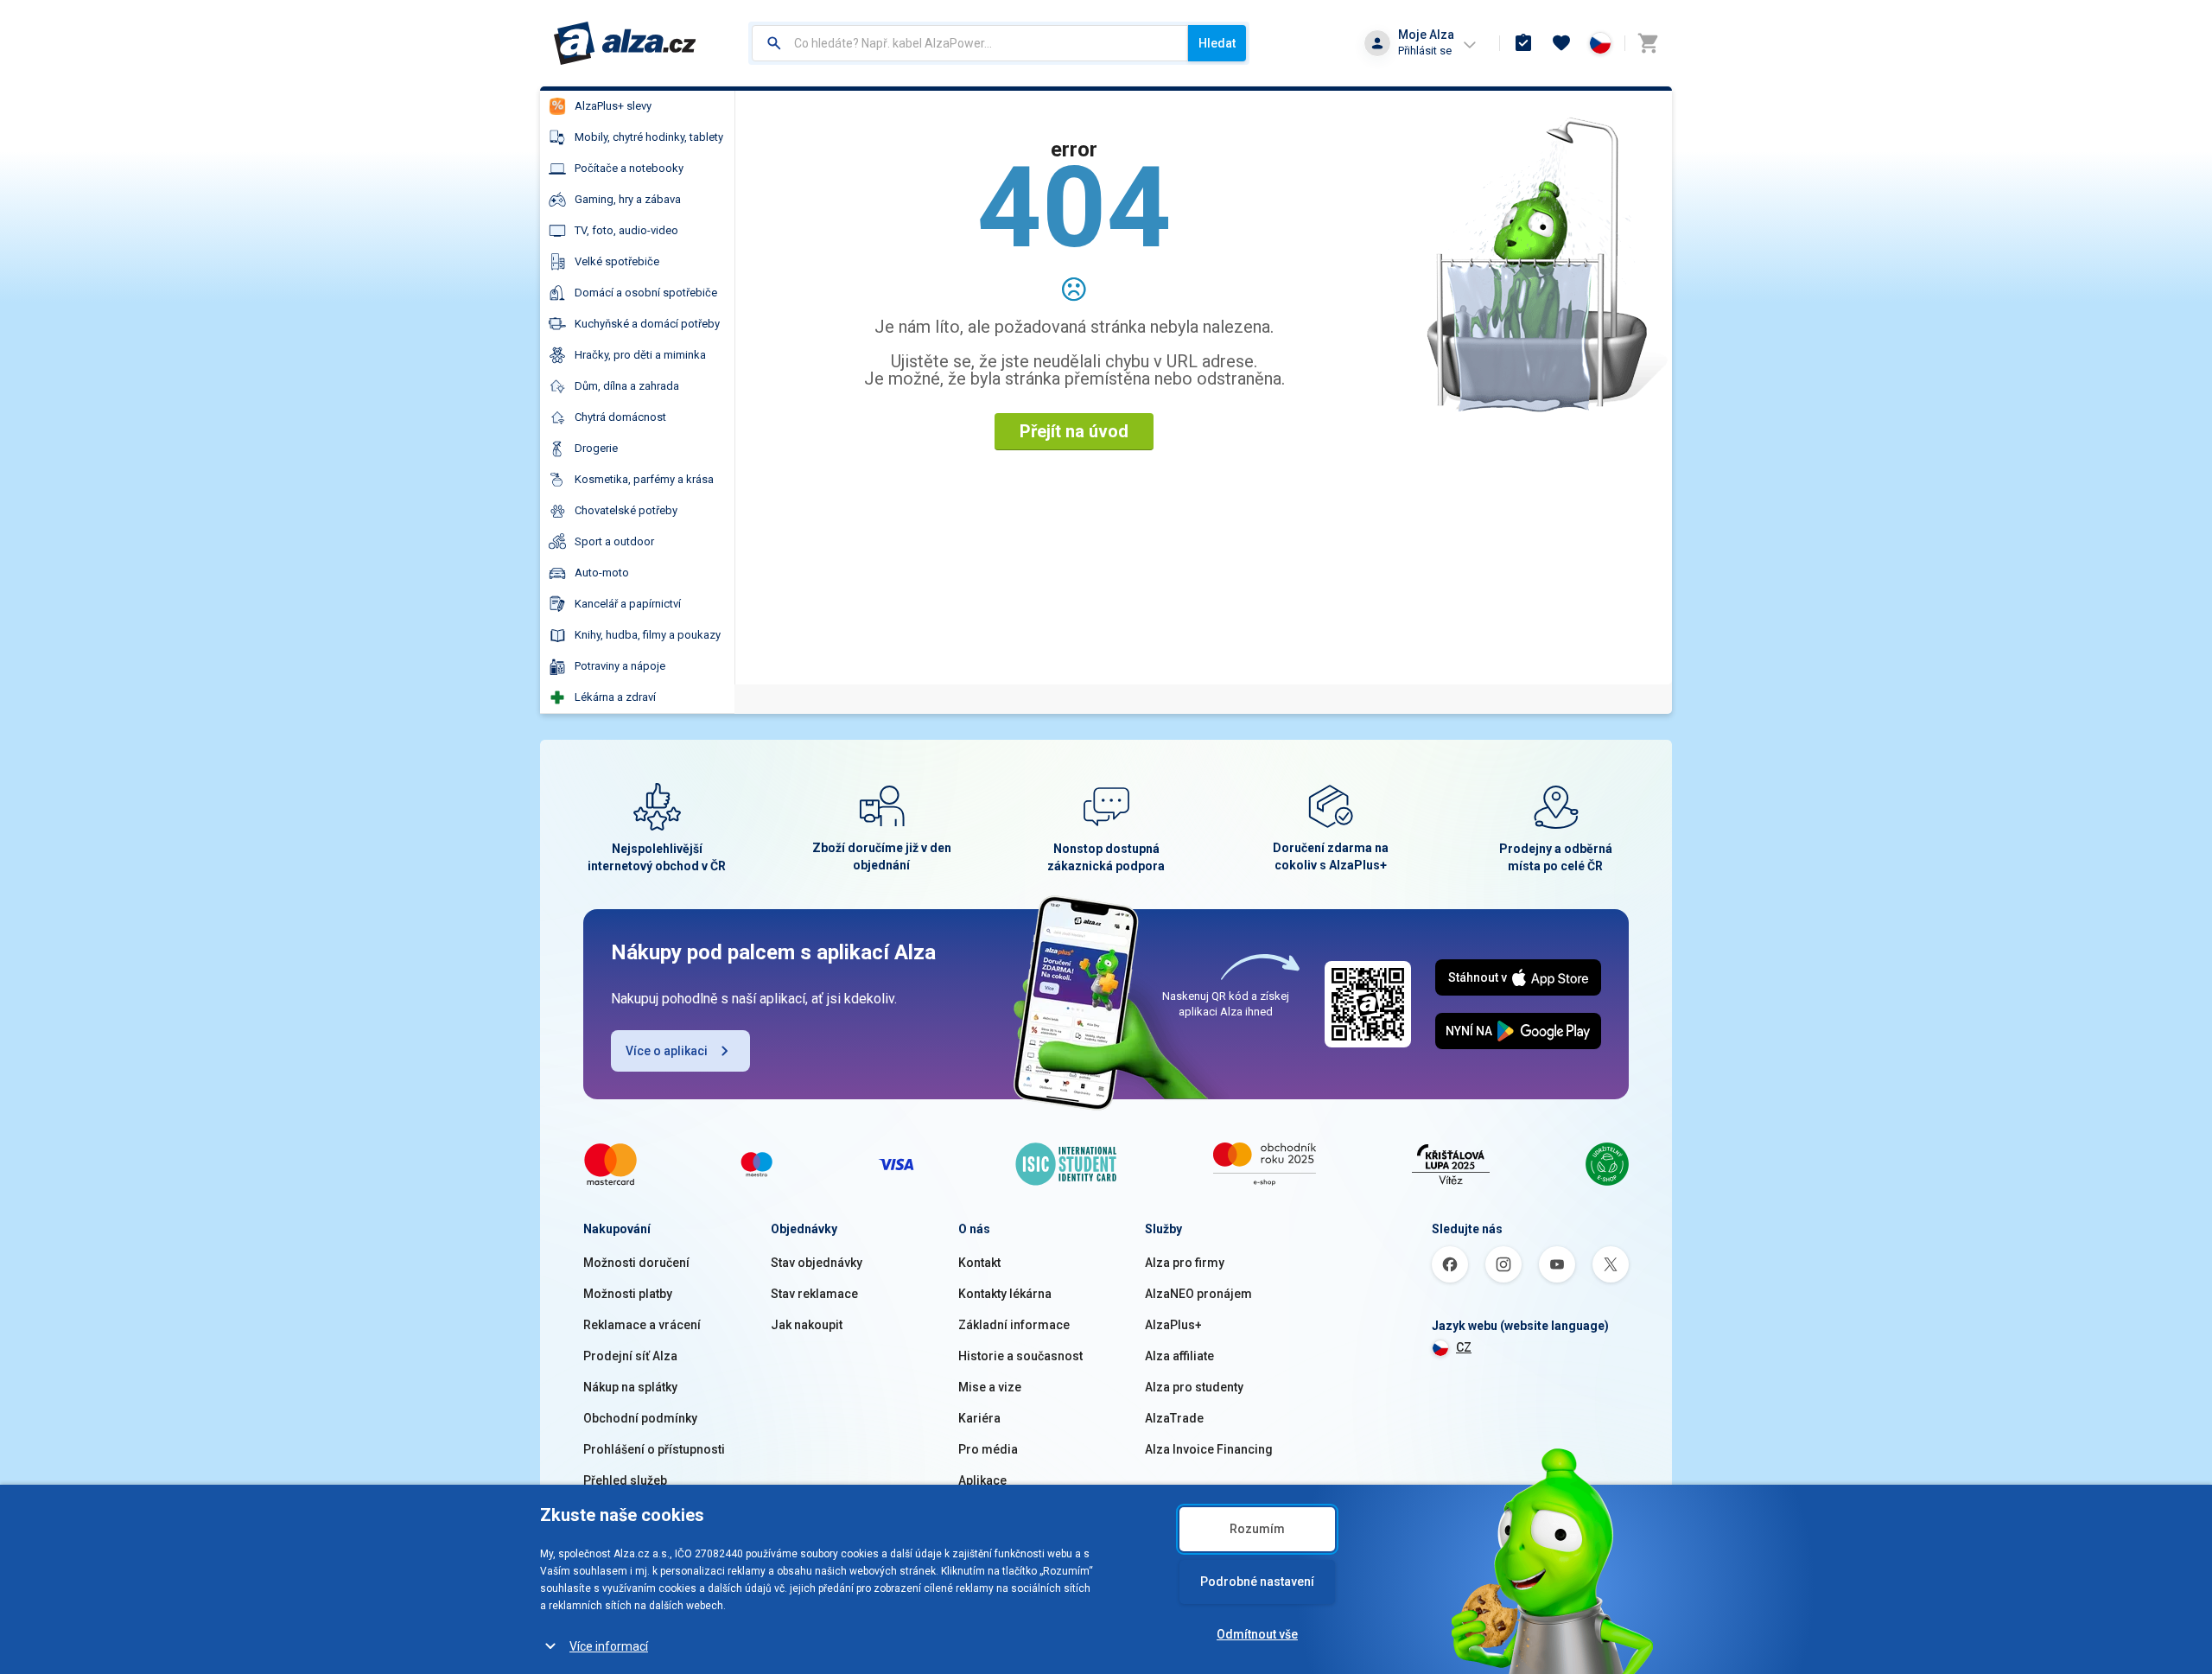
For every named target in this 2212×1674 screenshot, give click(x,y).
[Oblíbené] (1561, 43)
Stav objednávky (817, 1263)
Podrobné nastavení (1257, 1582)
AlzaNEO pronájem (1198, 1294)
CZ (1464, 1347)
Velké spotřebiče (617, 261)
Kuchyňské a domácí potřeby (647, 324)
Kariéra (979, 1418)
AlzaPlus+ (1173, 1325)
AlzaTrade (1174, 1418)
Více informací (609, 1646)
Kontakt (979, 1263)
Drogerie (596, 448)
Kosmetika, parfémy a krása (644, 479)
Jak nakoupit (807, 1325)
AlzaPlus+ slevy (613, 106)
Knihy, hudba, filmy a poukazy (648, 635)
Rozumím (1257, 1529)
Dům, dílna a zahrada (627, 386)
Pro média (988, 1449)
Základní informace (1014, 1325)
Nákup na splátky (630, 1387)
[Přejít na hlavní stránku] (625, 43)
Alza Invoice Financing (1209, 1449)
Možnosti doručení (636, 1263)
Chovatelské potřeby (626, 510)
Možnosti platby (628, 1294)
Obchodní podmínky (640, 1418)
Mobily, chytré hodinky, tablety (649, 137)
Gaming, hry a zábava (628, 199)
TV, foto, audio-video (626, 230)
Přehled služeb (625, 1480)
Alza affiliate (1179, 1356)
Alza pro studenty (1194, 1387)
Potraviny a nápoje (620, 666)
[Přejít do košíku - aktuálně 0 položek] (1648, 43)
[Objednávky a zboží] (1523, 43)
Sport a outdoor (614, 541)
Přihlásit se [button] (1425, 51)
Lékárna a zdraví (615, 697)
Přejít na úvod (1074, 431)
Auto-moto (602, 573)
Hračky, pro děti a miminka (640, 355)
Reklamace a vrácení (642, 1325)
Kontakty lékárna (1005, 1294)
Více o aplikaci (667, 1051)
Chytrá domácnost (620, 417)
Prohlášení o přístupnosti (654, 1449)
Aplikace (982, 1480)
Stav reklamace (814, 1294)
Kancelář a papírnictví (628, 604)
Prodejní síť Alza (630, 1356)
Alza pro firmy (1185, 1263)
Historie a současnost (1020, 1356)
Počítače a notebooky (629, 168)
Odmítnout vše (1257, 1634)
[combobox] (970, 43)
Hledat (1217, 43)
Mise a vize (990, 1387)
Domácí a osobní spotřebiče (646, 293)
